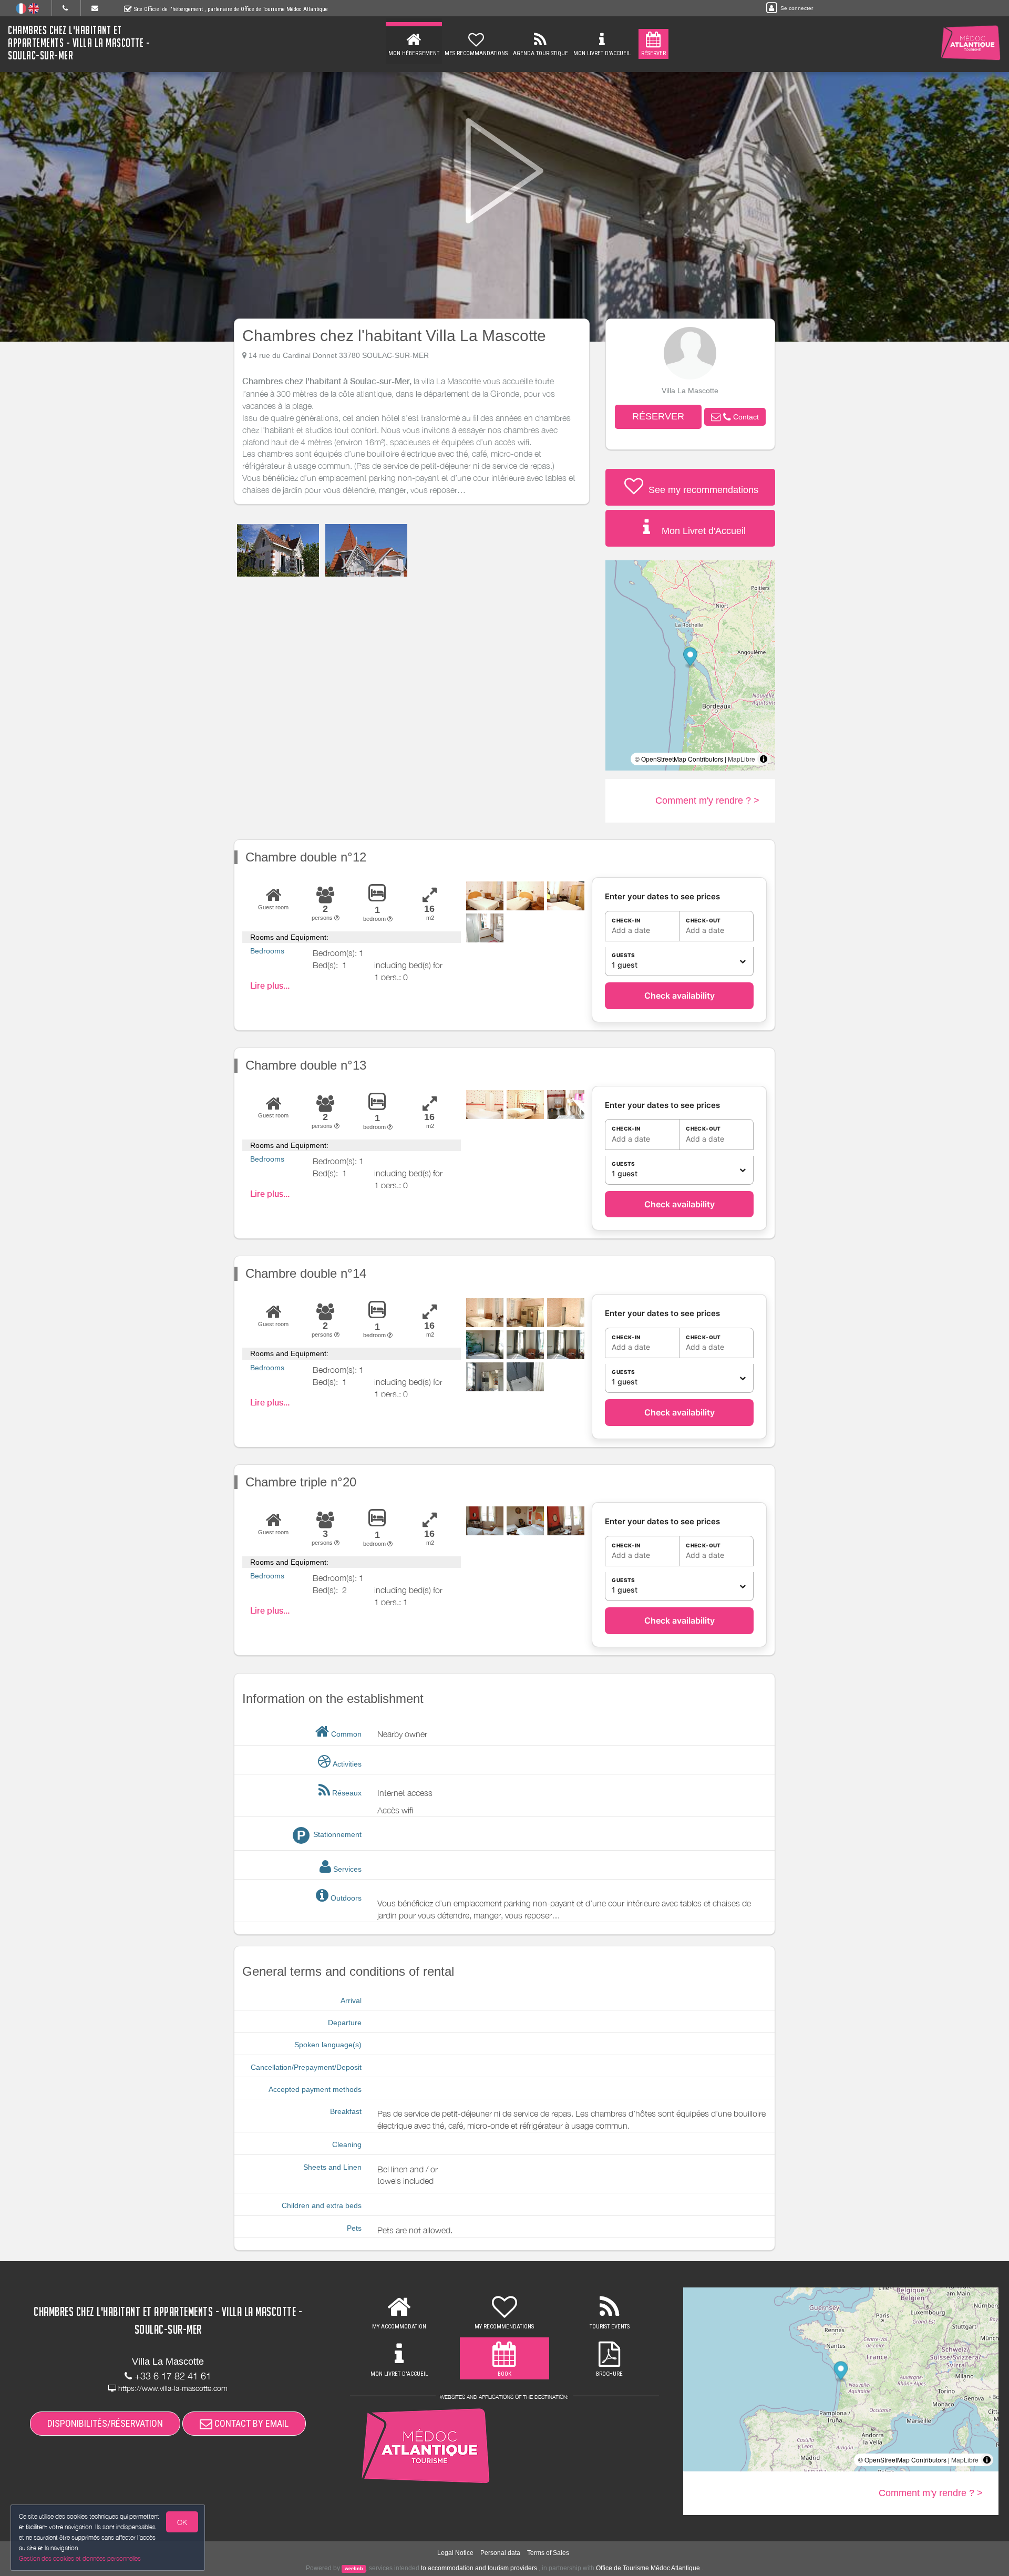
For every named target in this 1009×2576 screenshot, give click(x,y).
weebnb (354, 2569)
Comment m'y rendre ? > (707, 800)
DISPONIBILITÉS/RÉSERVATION (105, 2423)
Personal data (500, 2553)
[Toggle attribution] (764, 759)
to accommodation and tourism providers (479, 2568)
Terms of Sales (548, 2553)
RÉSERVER (658, 416)
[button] (735, 417)
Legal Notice (455, 2553)
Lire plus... (270, 986)
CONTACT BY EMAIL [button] (250, 2423)
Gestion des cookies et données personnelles (80, 2558)
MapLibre (742, 759)
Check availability (679, 995)
